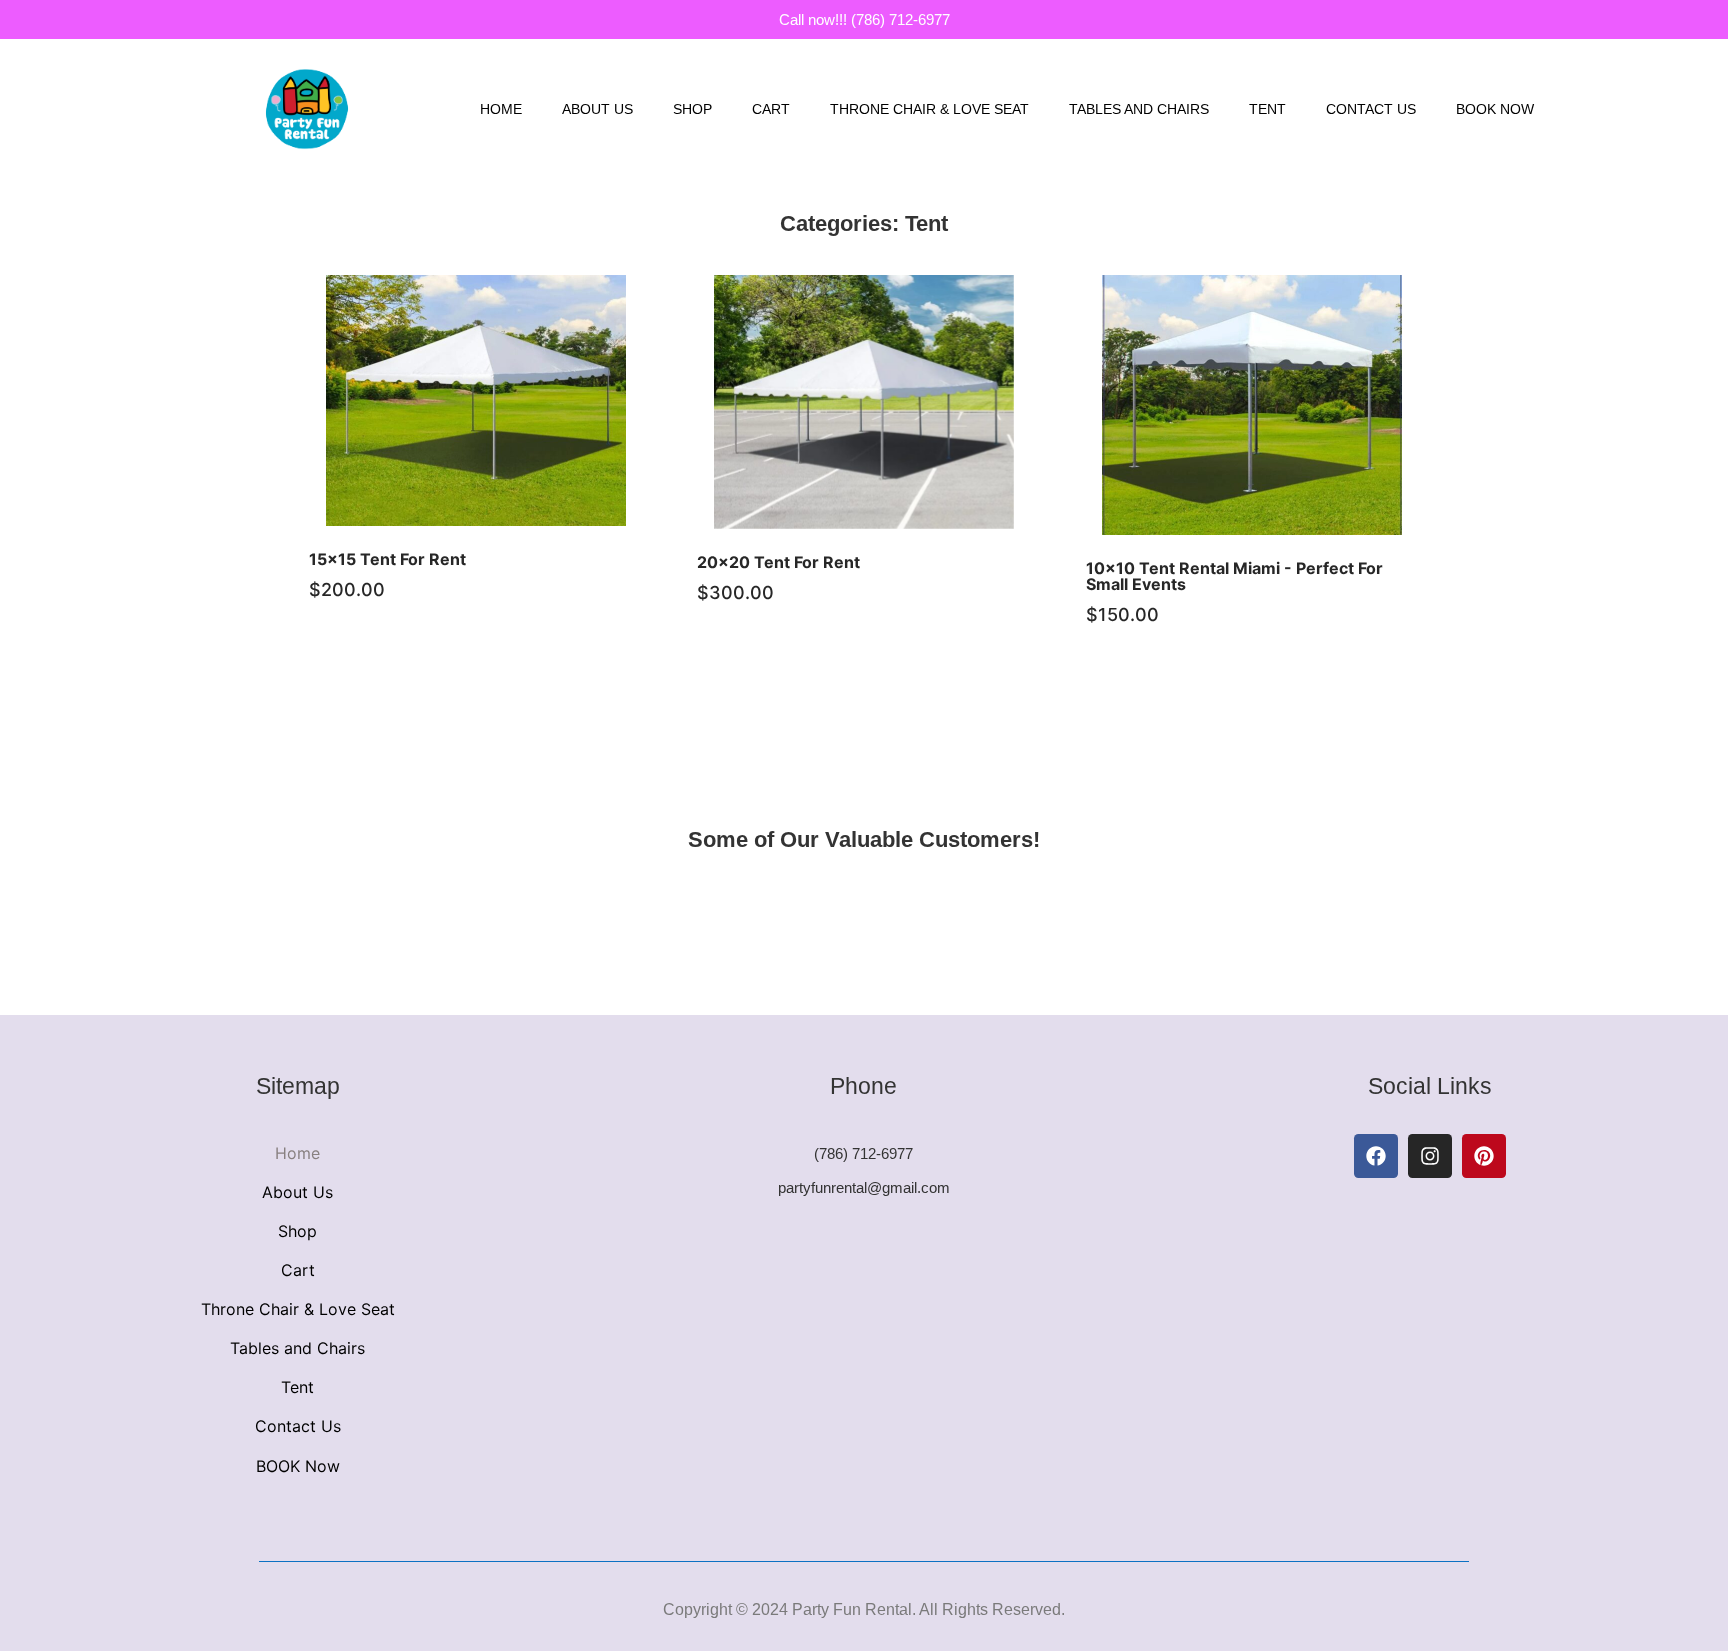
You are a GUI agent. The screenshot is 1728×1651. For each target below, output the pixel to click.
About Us (597, 109)
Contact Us (1371, 109)
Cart (771, 109)
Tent (1267, 109)
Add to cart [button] (500, 420)
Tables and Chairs (1139, 109)
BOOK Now (1495, 109)
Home (501, 109)
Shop (692, 109)
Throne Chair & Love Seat (929, 109)
